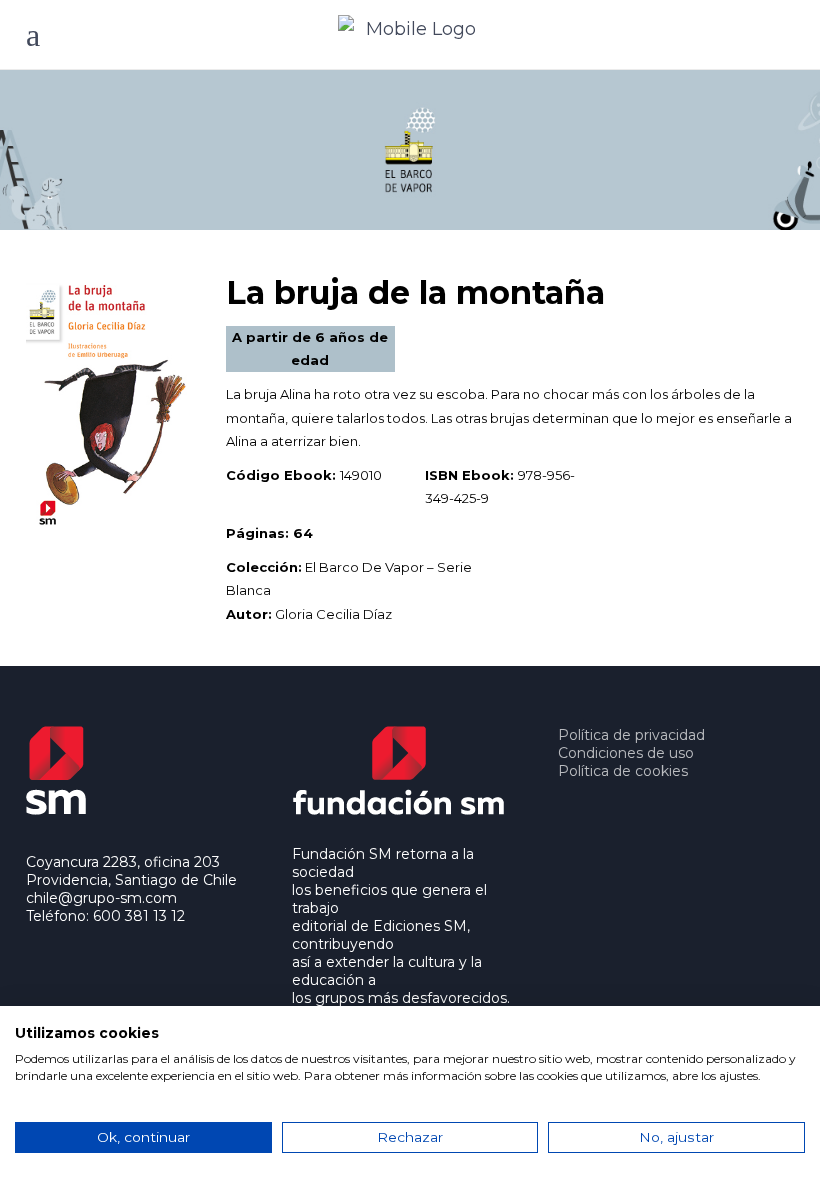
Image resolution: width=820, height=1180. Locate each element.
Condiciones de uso (626, 753)
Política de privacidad (631, 735)
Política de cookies (623, 771)
